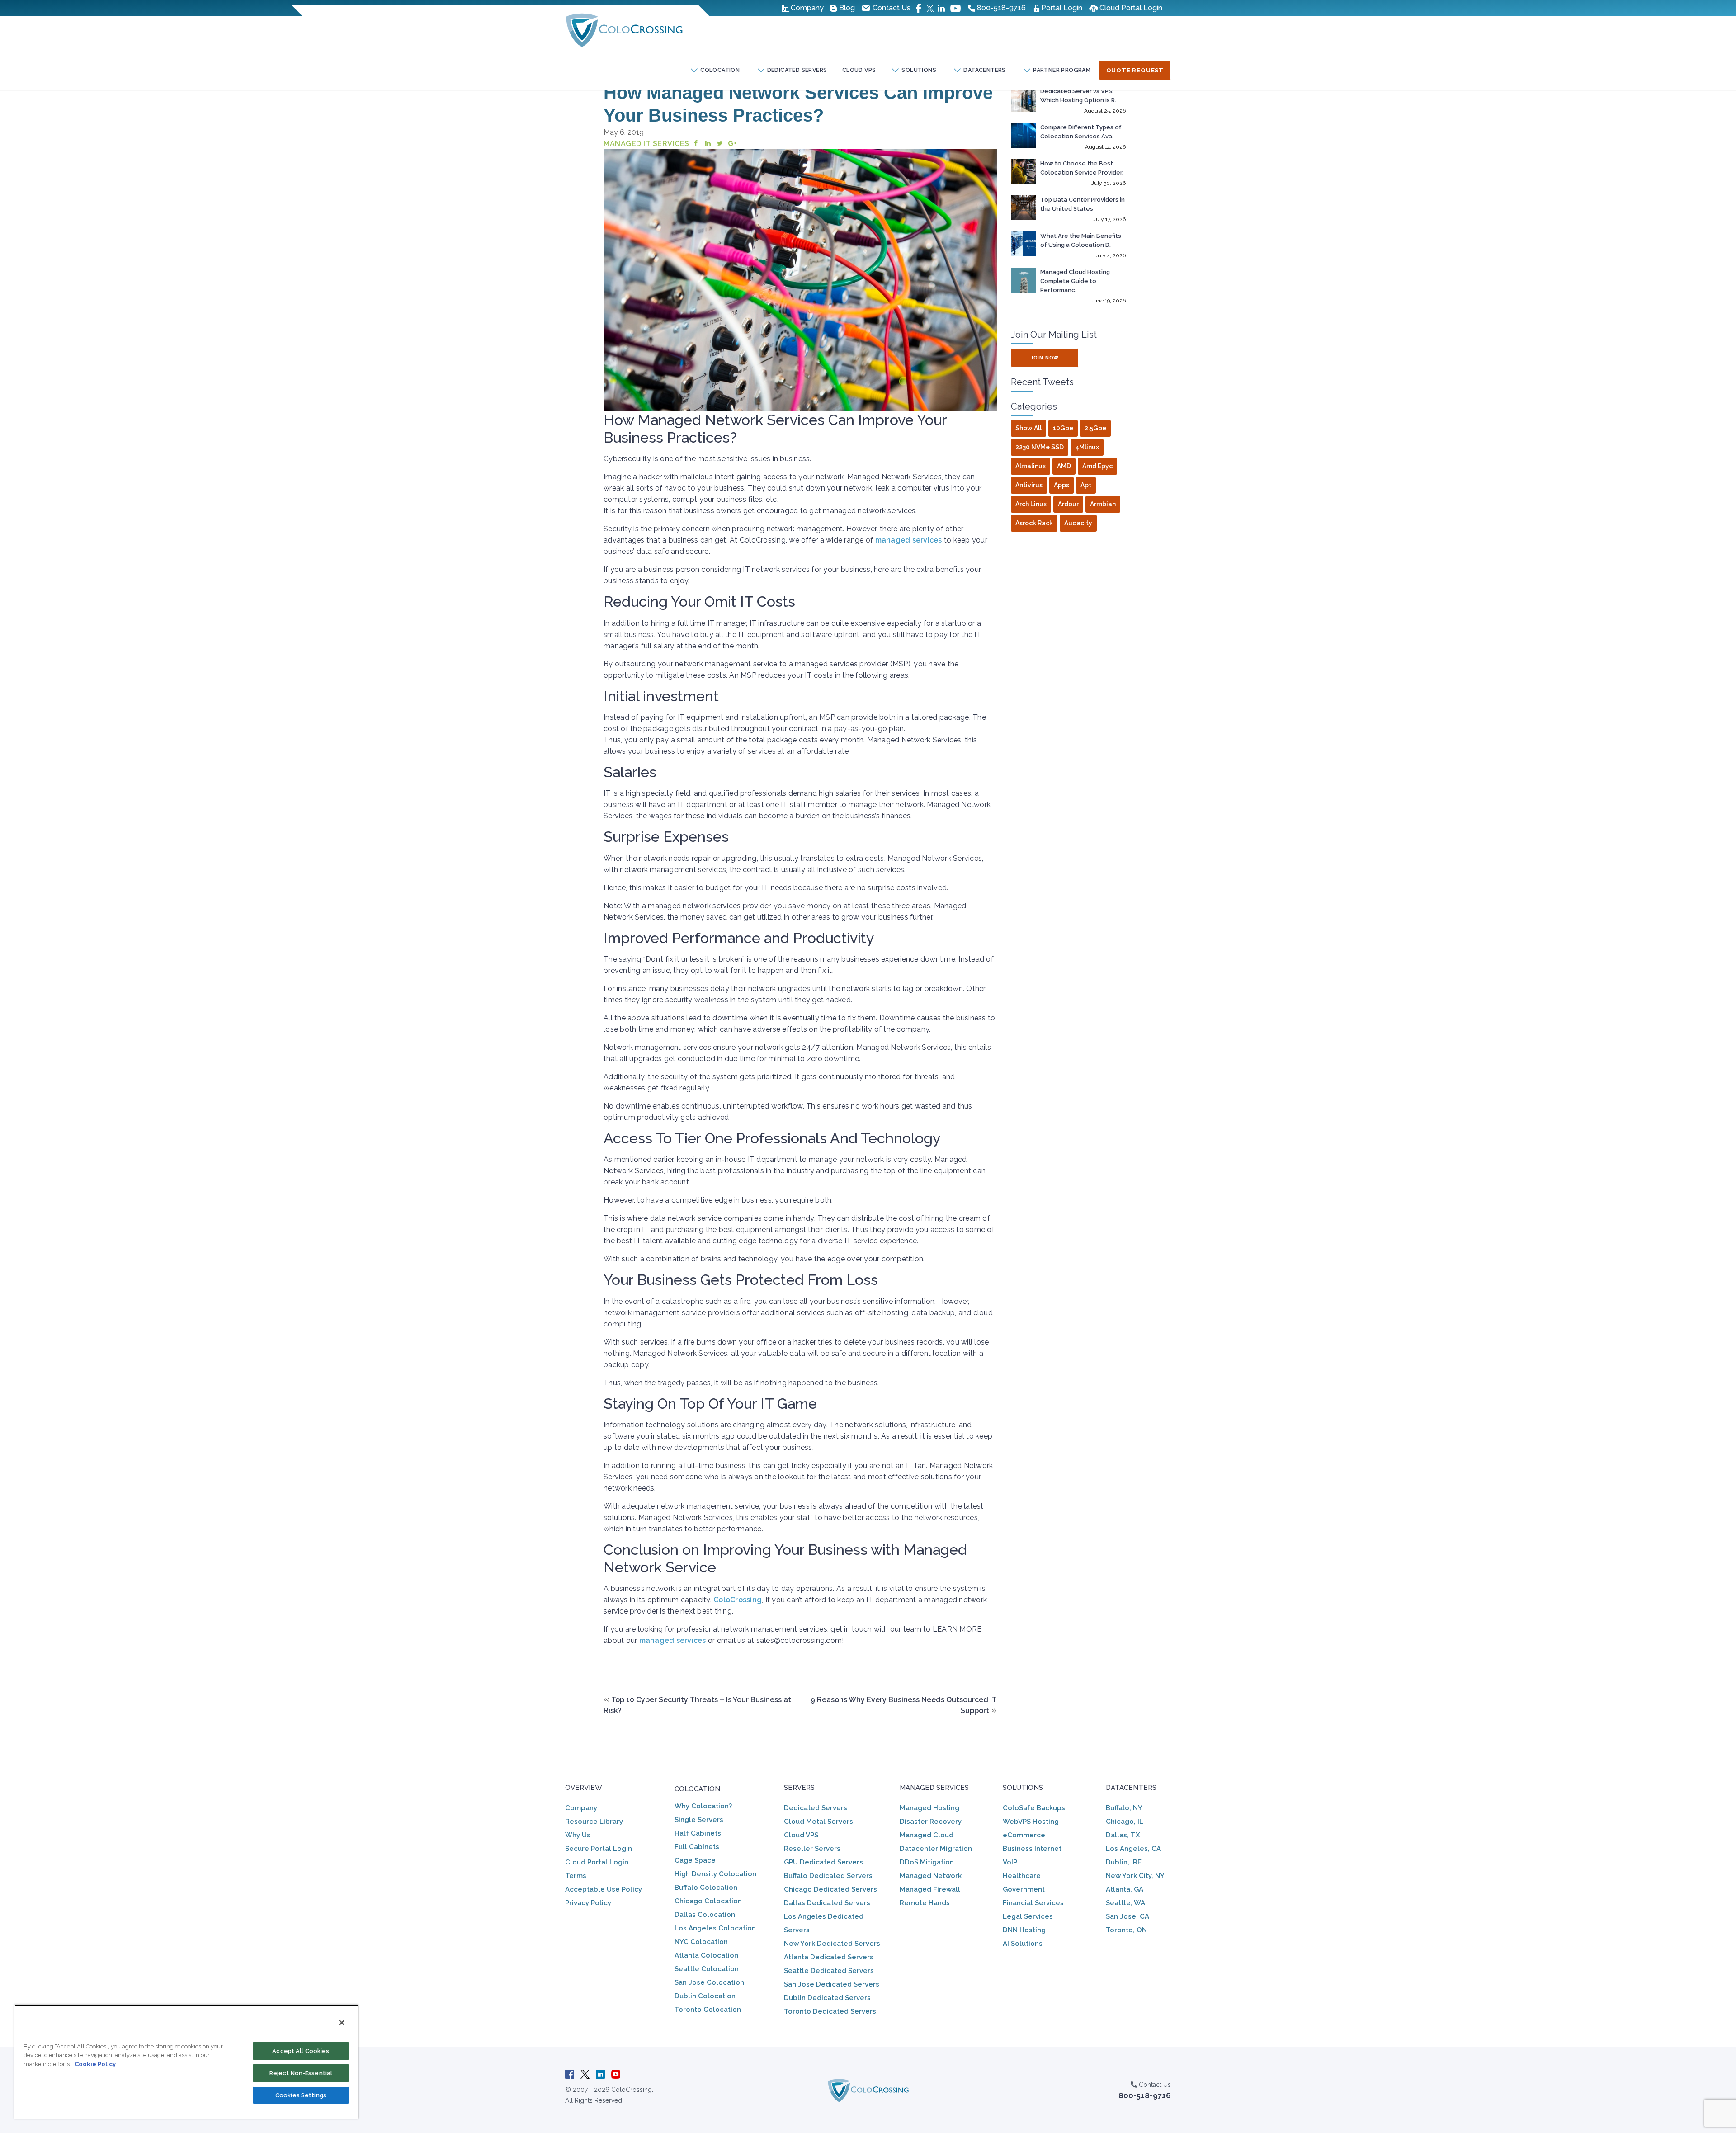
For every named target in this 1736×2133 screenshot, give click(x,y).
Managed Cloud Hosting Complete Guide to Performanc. (1075, 281)
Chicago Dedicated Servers (830, 1889)
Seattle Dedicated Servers (829, 1971)
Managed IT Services (646, 144)
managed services (909, 540)
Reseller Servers (812, 1849)
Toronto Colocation (708, 2010)
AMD (1064, 466)
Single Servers (699, 1820)
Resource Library (594, 1822)
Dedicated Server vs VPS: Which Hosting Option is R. (1078, 96)
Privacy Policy (588, 1903)
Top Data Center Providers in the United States (1083, 204)
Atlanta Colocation (706, 1955)
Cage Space (695, 1860)
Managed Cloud (927, 1835)
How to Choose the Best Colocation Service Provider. (1082, 168)
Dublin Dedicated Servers (827, 1998)
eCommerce (1024, 1835)
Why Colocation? (703, 1806)
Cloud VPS (859, 70)
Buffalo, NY (1124, 1808)
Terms (576, 1876)
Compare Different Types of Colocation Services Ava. (1081, 132)
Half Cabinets (698, 1833)
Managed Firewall (930, 1889)
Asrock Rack (1034, 523)
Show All (1028, 428)
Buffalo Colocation (706, 1888)
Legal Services (1028, 1916)
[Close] (342, 2023)
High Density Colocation (715, 1874)
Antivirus (1029, 485)
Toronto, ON (1126, 1930)
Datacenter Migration (936, 1849)
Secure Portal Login (599, 1849)
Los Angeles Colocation (715, 1928)
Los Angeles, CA (1133, 1849)
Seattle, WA (1125, 1903)
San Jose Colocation (709, 1982)
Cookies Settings (301, 2095)
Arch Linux (1031, 504)
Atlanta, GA (1125, 1889)
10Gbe (1063, 428)
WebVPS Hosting (1031, 1822)
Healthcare (1022, 1876)
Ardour (1068, 504)
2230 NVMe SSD (1040, 447)
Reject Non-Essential (301, 2073)
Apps (1061, 485)
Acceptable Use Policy (604, 1889)
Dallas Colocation (705, 1915)
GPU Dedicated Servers (823, 1862)
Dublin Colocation (705, 1996)
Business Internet (1032, 1849)
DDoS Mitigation (927, 1862)
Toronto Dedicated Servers (830, 2011)
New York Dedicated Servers (832, 1944)
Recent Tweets (1042, 382)
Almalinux (1031, 466)
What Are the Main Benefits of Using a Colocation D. (1081, 240)
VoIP (1010, 1862)
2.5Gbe (1095, 428)
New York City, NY (1135, 1876)
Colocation (697, 1789)
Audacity (1078, 523)
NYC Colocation (701, 1942)
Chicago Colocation (708, 1901)
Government (1024, 1889)
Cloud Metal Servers (818, 1822)
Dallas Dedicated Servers (827, 1903)
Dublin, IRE (1124, 1862)
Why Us (578, 1835)
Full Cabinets (697, 1847)
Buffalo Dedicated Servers (828, 1876)
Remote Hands (925, 1903)
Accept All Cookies (301, 2051)
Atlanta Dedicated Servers (829, 1957)
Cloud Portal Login (597, 1862)
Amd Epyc (1097, 466)
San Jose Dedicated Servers (832, 1984)
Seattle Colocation (707, 1969)
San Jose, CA (1127, 1916)
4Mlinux (1087, 447)
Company (581, 1808)
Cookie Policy (95, 2064)
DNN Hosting (1024, 1930)
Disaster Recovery (931, 1822)
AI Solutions (1023, 1944)
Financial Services (1033, 1903)
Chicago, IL (1125, 1822)
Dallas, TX (1123, 1835)
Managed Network (931, 1876)
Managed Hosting (929, 1808)
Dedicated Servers (816, 1808)
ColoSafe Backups (1034, 1808)
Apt (1086, 485)
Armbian (1103, 504)
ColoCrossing (738, 1600)
